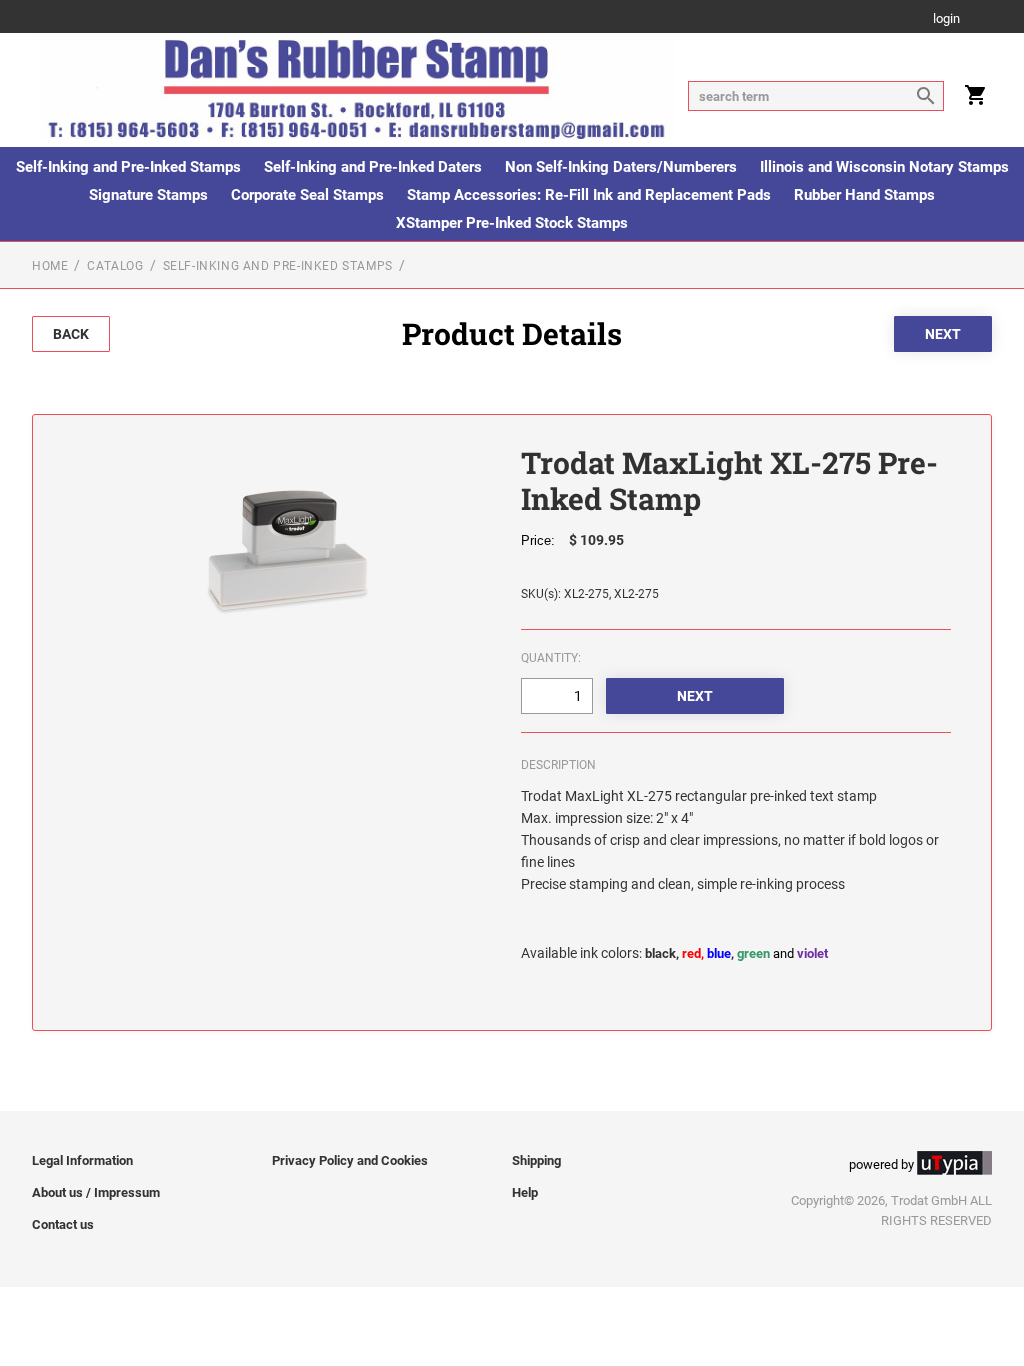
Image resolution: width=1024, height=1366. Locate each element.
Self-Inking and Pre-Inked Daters (373, 167)
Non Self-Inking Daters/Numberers (621, 167)
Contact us (63, 1224)
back (71, 334)
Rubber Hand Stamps (864, 195)
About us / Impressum (96, 1192)
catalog (115, 266)
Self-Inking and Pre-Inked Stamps (128, 167)
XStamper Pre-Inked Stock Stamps (512, 223)
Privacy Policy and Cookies (350, 1160)
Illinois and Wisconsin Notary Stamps (884, 167)
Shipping (536, 1160)
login (946, 19)
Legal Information (82, 1160)
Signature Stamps (148, 195)
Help (525, 1192)
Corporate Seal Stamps (307, 195)
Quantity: (551, 658)
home (50, 266)
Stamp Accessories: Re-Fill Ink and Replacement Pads (589, 195)
